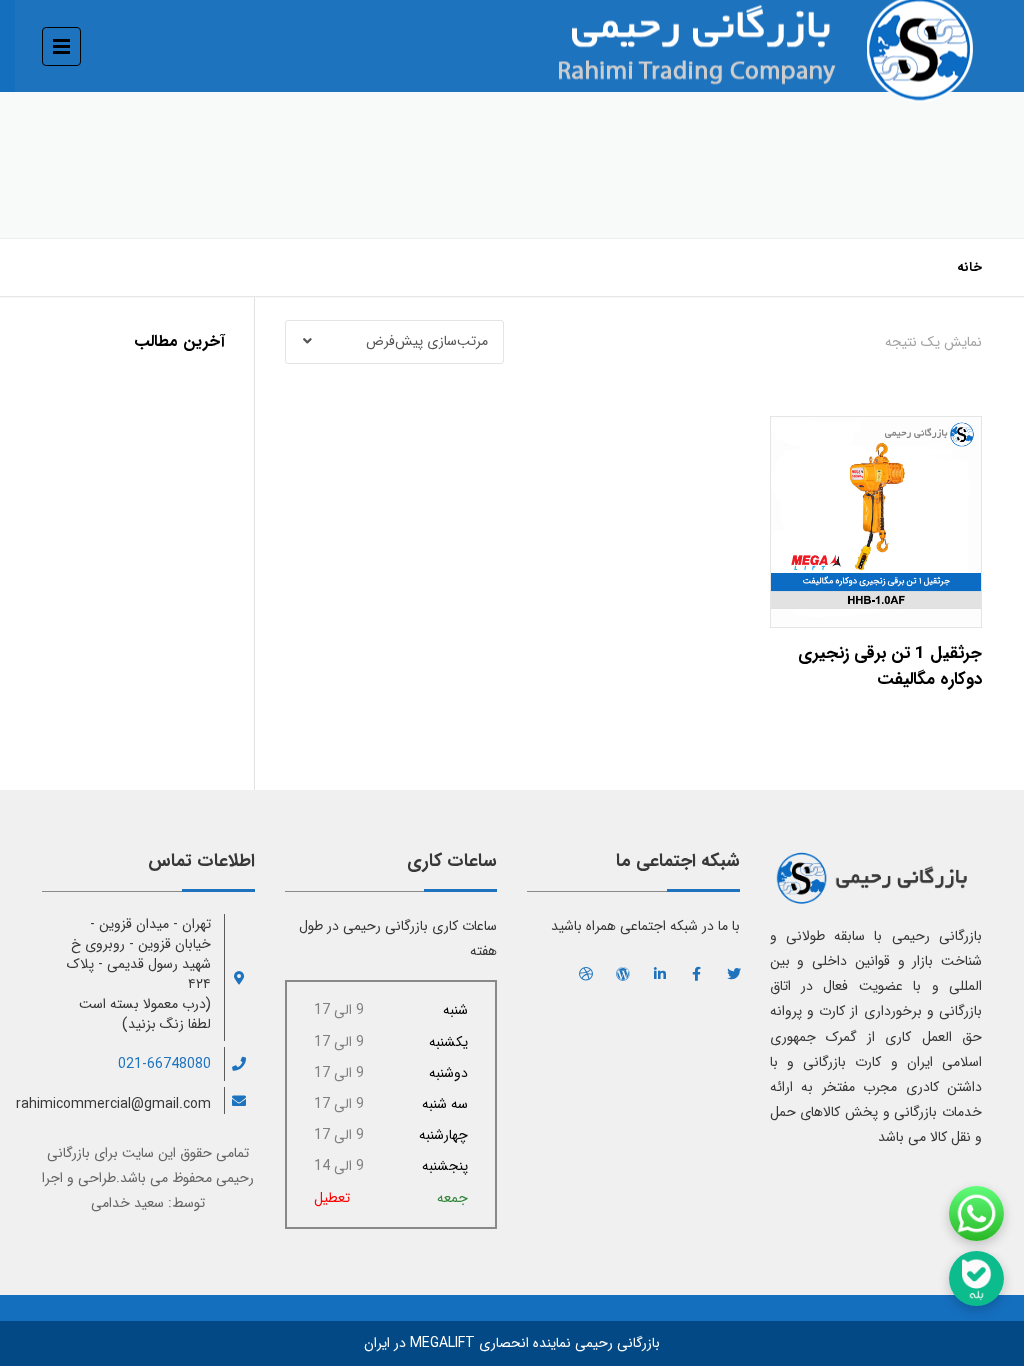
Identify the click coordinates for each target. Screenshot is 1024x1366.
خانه (969, 267)
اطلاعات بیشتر (875, 516)
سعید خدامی (127, 1203)
